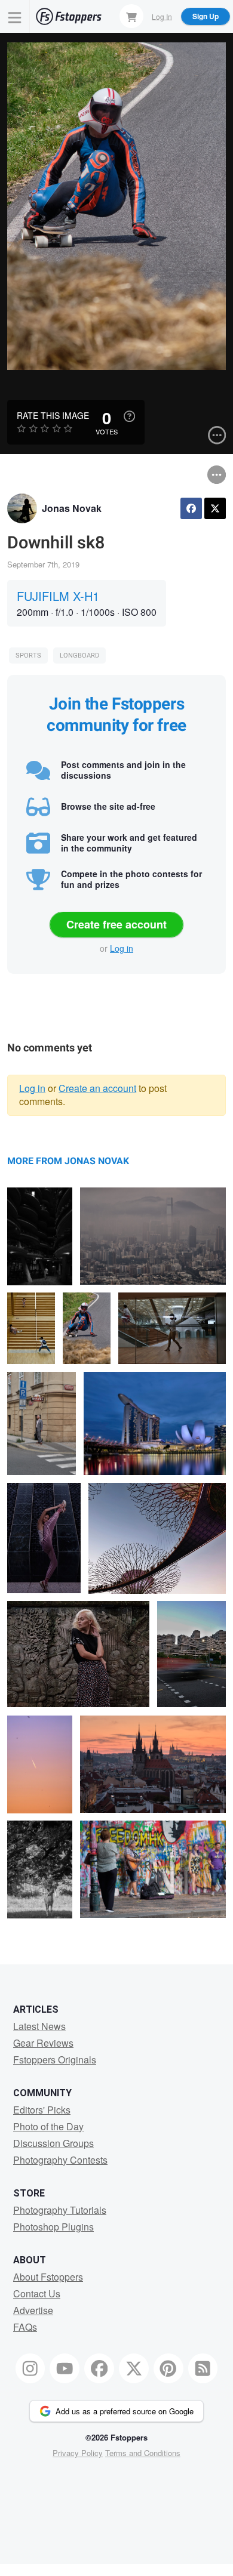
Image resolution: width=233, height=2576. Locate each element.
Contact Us (37, 2293)
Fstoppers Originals (55, 2060)
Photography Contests (60, 2160)
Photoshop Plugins (53, 2227)
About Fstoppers (48, 2277)
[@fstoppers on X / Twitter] (134, 2368)
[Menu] (15, 16)
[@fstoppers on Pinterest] (168, 2368)
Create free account (116, 924)
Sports (28, 655)
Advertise (33, 2310)
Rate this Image (53, 415)
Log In (162, 16)
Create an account (97, 1088)
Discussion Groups (53, 2143)
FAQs (25, 2327)
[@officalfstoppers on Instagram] (30, 2368)
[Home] (69, 16)
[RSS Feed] (203, 2368)
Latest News (39, 2026)
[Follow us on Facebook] (99, 2368)
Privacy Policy (78, 2453)
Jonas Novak (72, 508)
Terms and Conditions (143, 2453)
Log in (122, 948)
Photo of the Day (48, 2126)
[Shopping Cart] (131, 16)
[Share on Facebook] (191, 508)
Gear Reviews (43, 2043)
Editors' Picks (42, 2110)
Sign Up (206, 16)
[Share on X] (215, 508)
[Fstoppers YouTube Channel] (65, 2368)
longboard (79, 655)
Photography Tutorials (60, 2210)
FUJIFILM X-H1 (58, 596)
